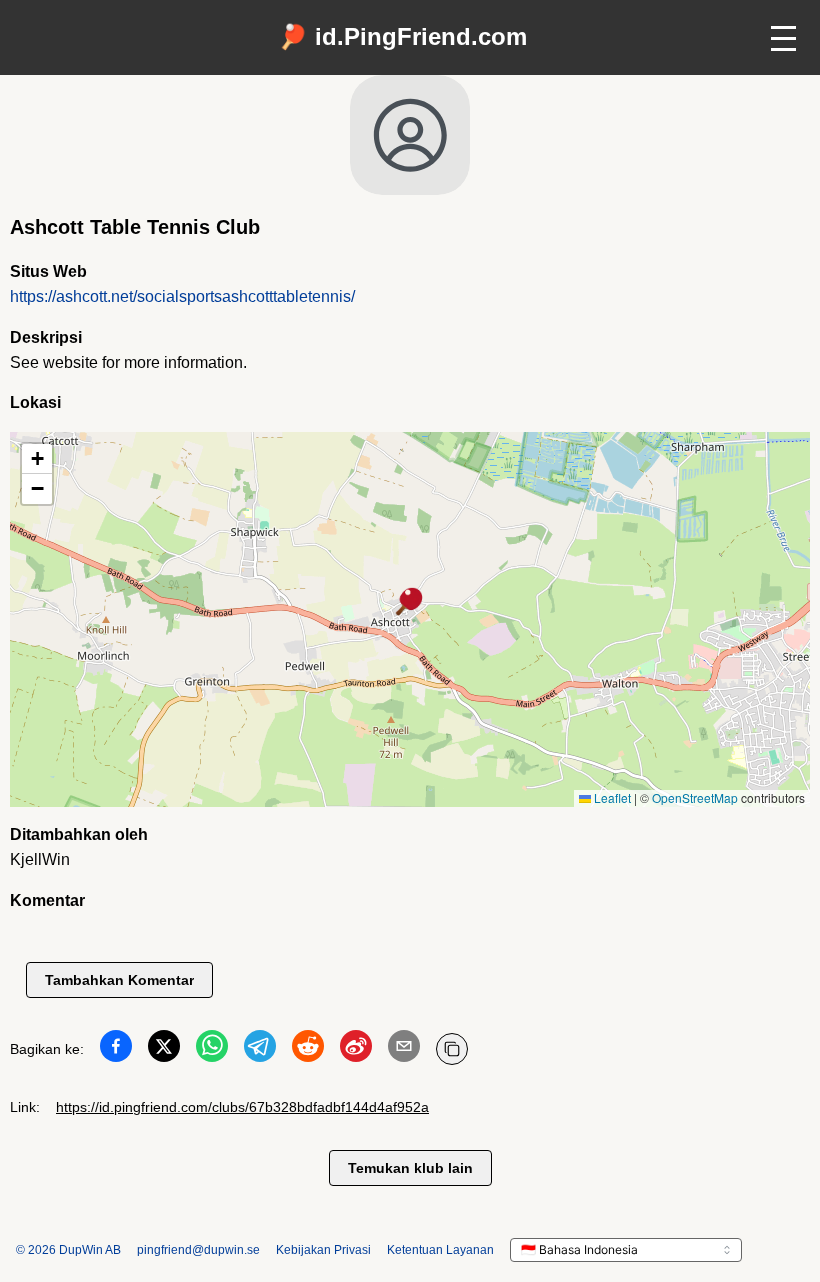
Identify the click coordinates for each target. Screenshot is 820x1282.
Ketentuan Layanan (440, 1250)
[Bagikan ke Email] (404, 1050)
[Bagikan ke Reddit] (308, 1050)
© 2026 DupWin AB (68, 1250)
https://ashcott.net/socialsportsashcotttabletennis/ (182, 296)
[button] (410, 603)
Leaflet (611, 797)
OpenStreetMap (695, 797)
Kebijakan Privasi (323, 1250)
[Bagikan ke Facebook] (116, 1050)
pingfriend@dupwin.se (198, 1250)
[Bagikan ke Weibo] (356, 1050)
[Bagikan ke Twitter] (164, 1050)
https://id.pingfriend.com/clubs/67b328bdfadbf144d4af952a (242, 1107)
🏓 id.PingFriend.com (402, 36)
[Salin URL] (452, 1049)
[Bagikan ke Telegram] (260, 1050)
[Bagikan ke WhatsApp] (212, 1050)
